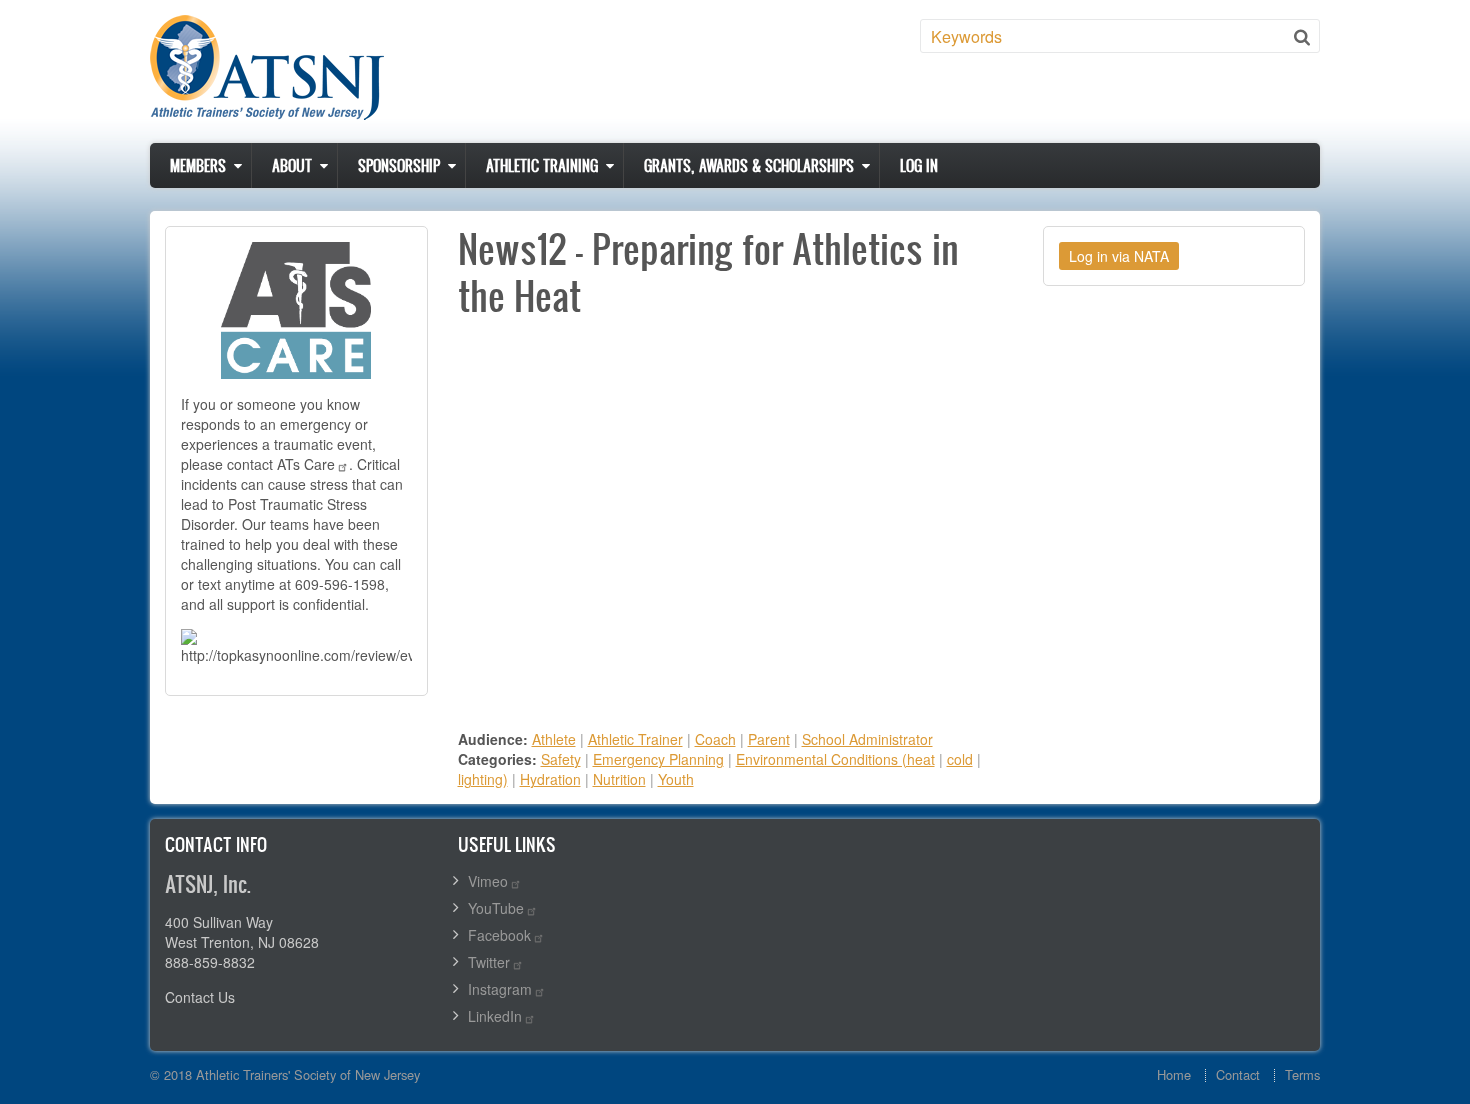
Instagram (500, 989)
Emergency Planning (658, 759)
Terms (1302, 1074)
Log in (919, 165)
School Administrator (867, 739)
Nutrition (619, 779)
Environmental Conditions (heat (835, 759)
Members (198, 165)
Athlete (554, 739)
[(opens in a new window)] (296, 308)
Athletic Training (542, 165)
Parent (769, 739)
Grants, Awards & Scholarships (749, 165)
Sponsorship (399, 165)
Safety (561, 759)
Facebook (499, 935)
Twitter (489, 962)
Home (1174, 1074)
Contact (1238, 1074)
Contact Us (200, 997)
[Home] (267, 67)
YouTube (496, 908)
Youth (676, 779)
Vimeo (488, 881)
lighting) (483, 779)
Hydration (550, 779)
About (292, 165)
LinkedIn (495, 1016)
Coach (715, 739)
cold (960, 759)
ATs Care (306, 464)
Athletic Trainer (635, 739)
